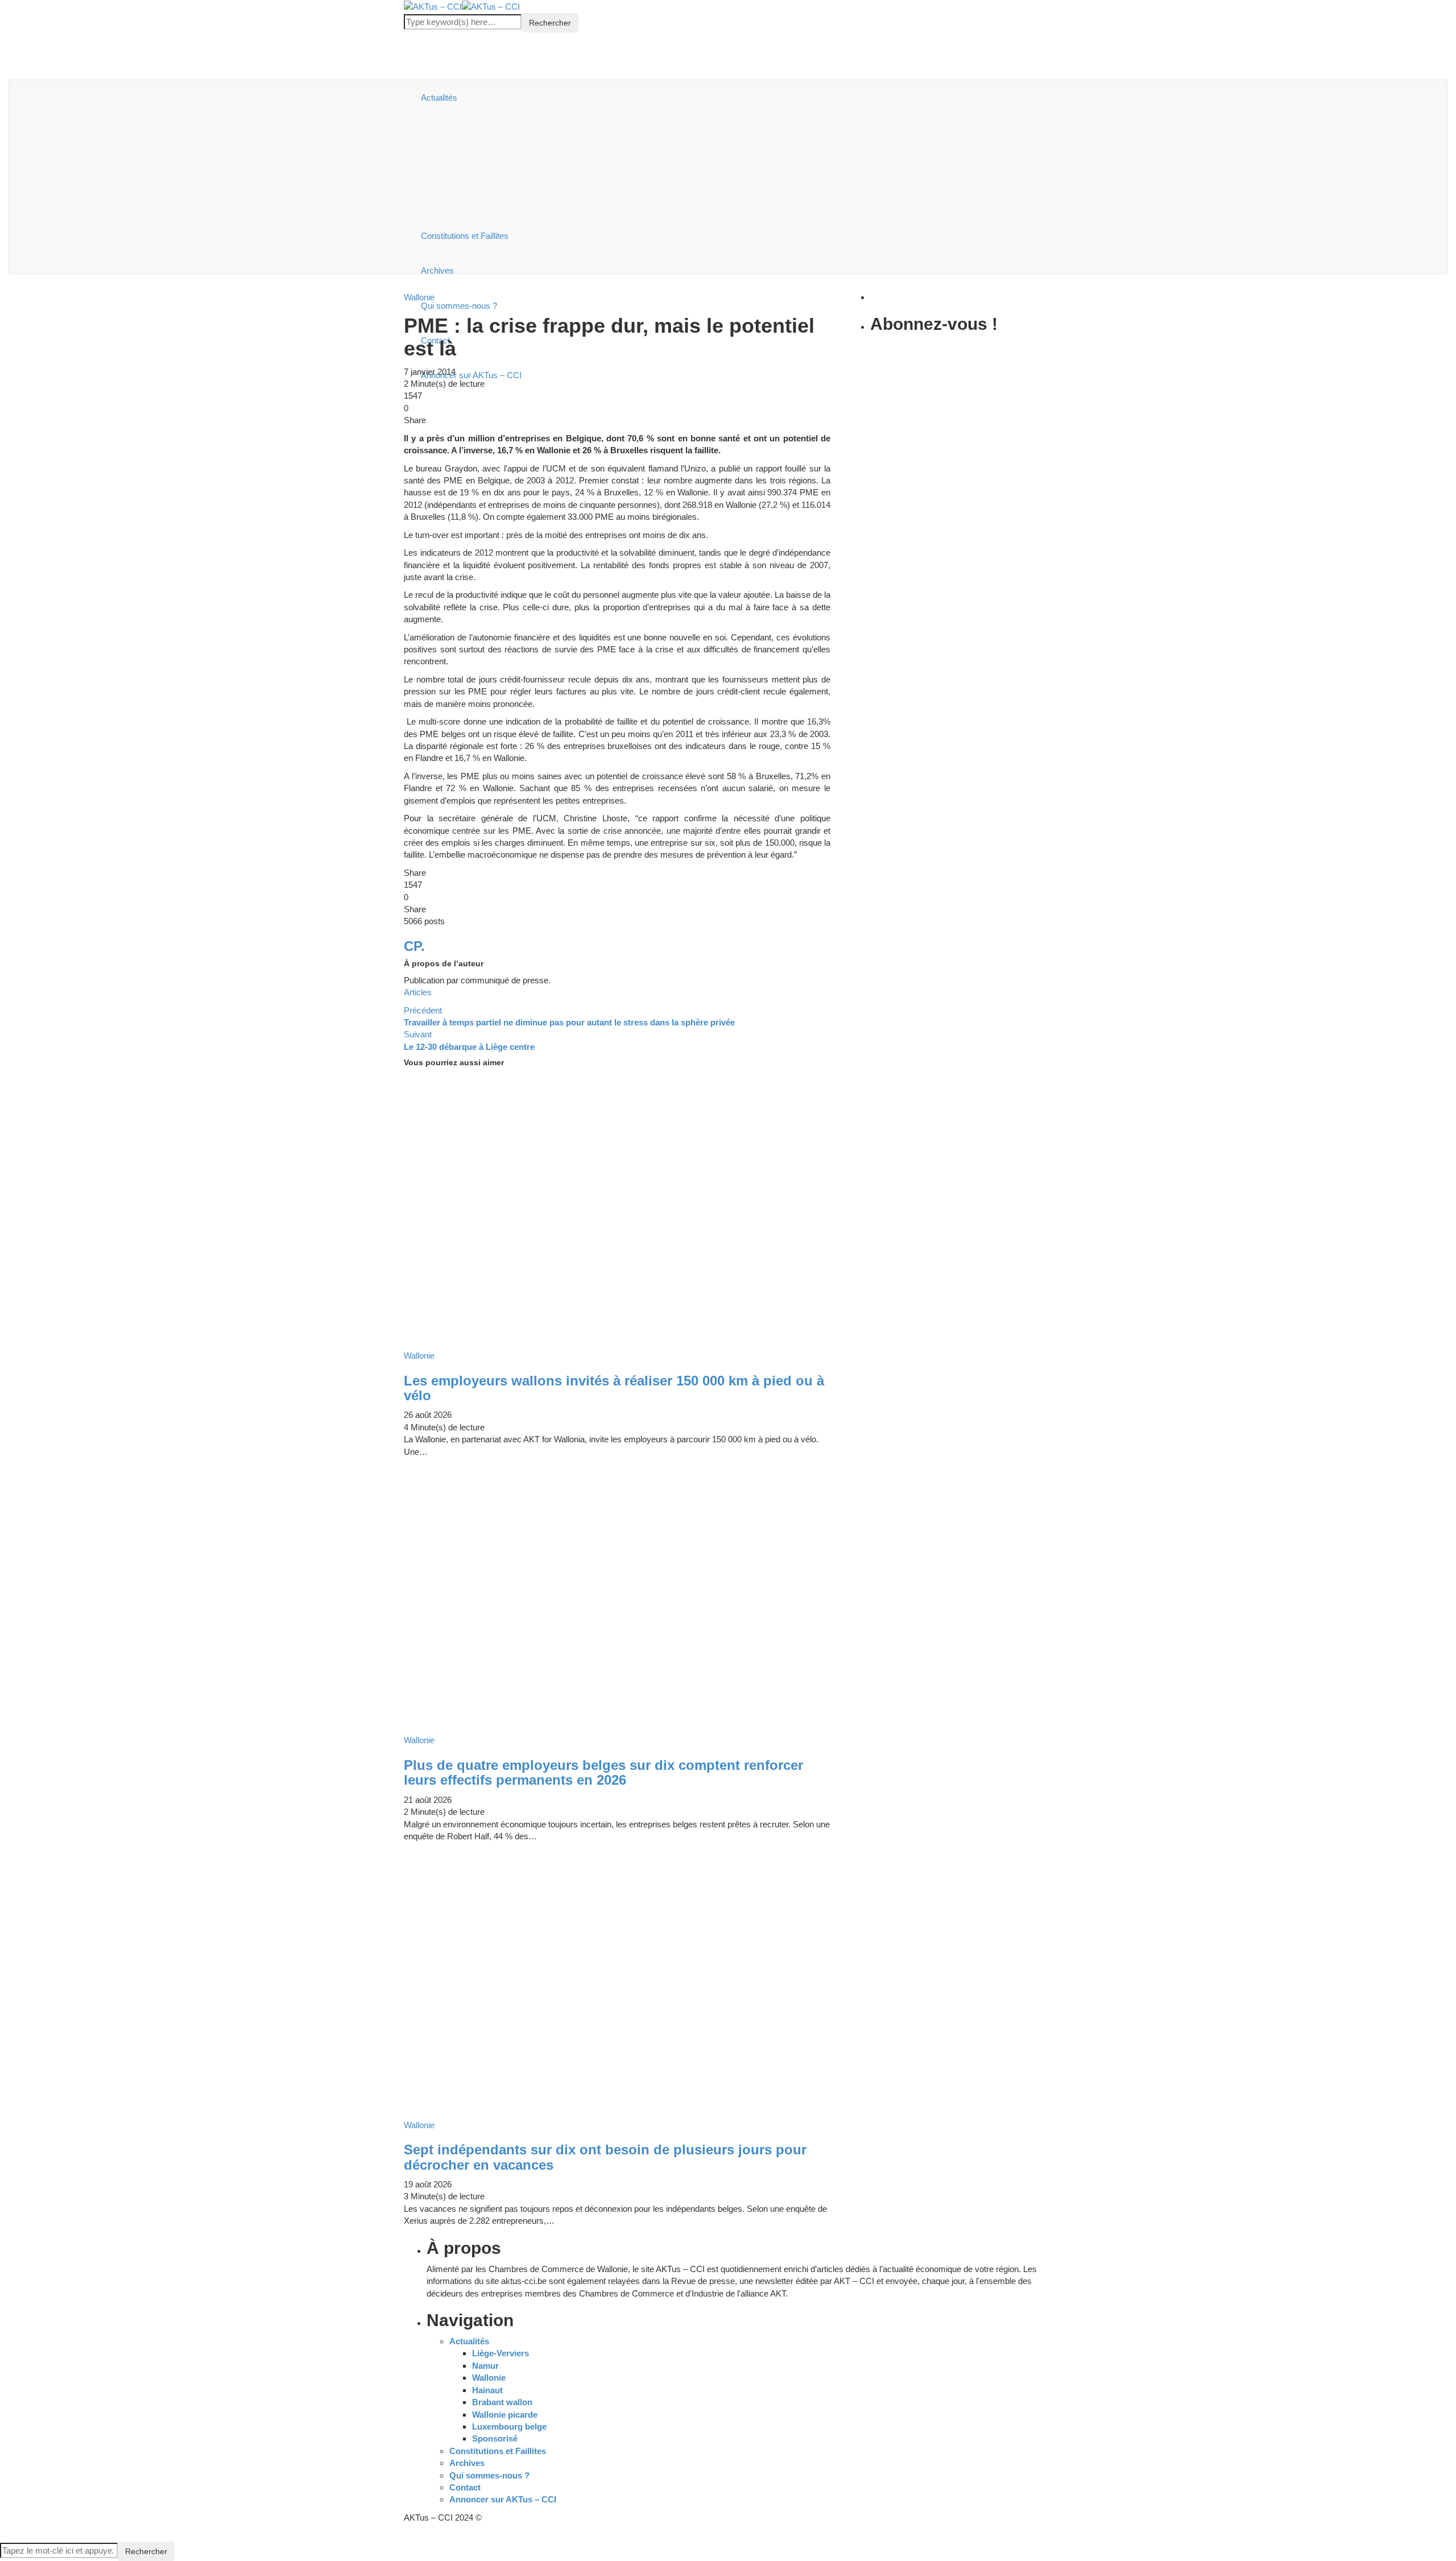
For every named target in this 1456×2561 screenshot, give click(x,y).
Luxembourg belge (509, 2426)
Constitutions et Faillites (465, 236)
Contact (465, 2487)
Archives (437, 270)
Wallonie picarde (505, 2415)
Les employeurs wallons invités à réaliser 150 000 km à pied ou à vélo (614, 1388)
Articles (418, 992)
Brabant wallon (502, 2402)
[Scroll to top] (7, 2536)
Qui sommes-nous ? (489, 2475)
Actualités (439, 98)
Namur (485, 2366)
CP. (414, 946)
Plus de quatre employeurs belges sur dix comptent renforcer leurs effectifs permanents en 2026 (603, 1772)
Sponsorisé (495, 2438)
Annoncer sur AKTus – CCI (503, 2499)
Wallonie (489, 2378)
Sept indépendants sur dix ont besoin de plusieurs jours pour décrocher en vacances (605, 2157)
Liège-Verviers (500, 2353)
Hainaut (487, 2390)
